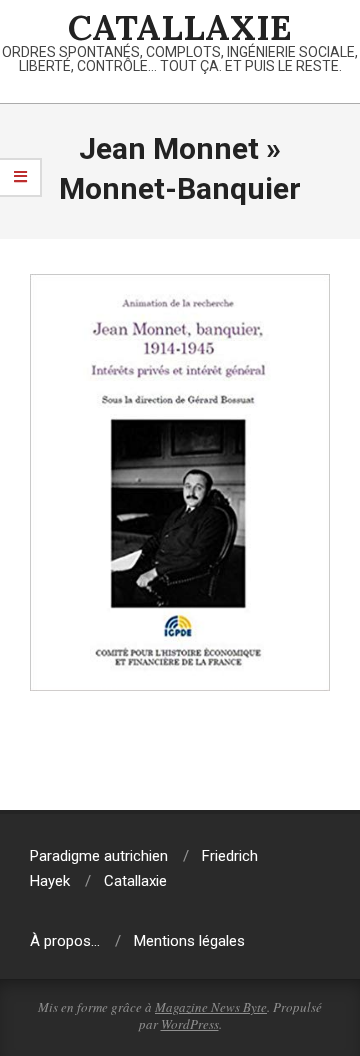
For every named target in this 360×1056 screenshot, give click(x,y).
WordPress (190, 1024)
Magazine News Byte (211, 1007)
